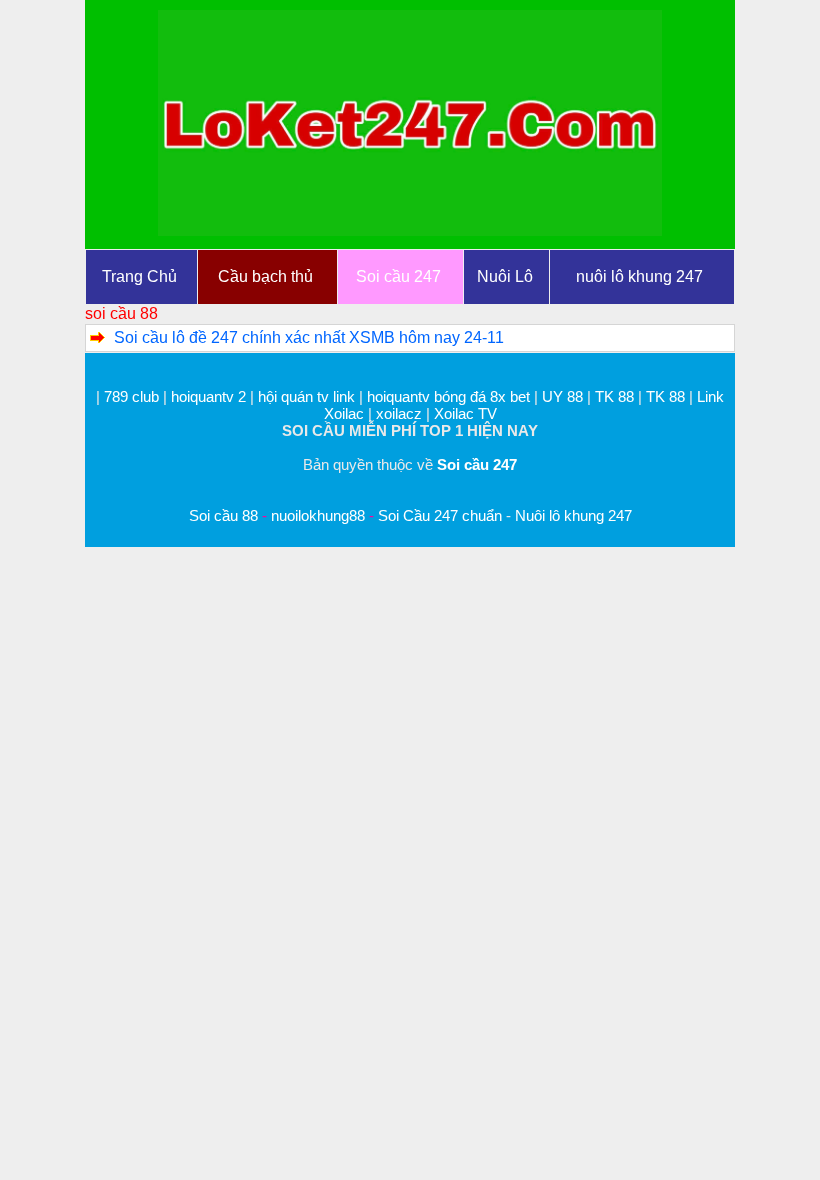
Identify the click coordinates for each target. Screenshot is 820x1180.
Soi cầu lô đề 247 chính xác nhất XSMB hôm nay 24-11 (309, 337)
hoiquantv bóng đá (428, 396)
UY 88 (562, 396)
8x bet (510, 396)
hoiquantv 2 (210, 396)
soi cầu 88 (121, 313)
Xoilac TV (465, 413)
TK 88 (614, 396)
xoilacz (399, 413)
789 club (131, 396)
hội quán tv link (308, 396)
